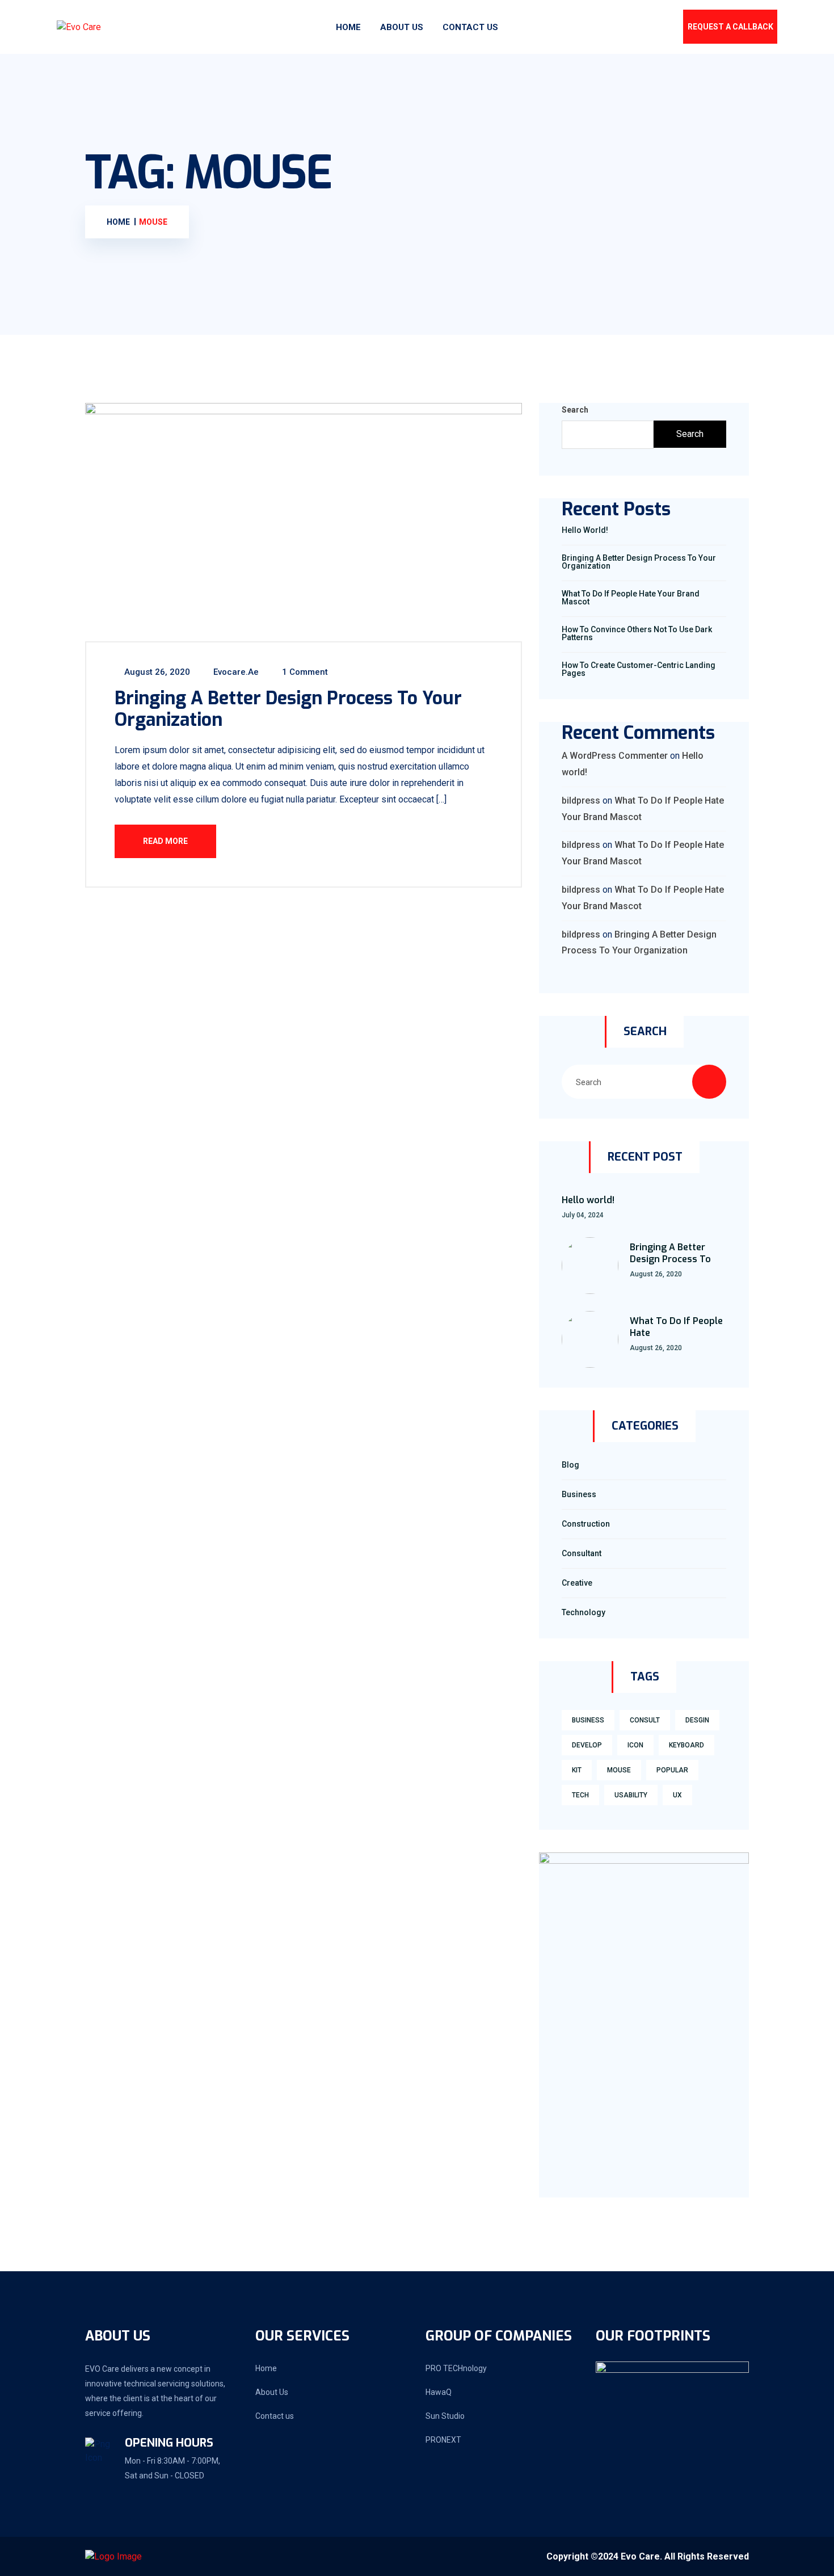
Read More (165, 841)
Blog (570, 1465)
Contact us (470, 27)
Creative (577, 1583)
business (588, 1720)
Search (575, 410)
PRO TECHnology (456, 2368)
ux (677, 1795)
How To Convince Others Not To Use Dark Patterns (637, 633)
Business (579, 1494)
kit (577, 1770)
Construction (586, 1524)
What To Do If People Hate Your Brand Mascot (631, 598)
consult (645, 1720)
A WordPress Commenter (615, 756)
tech (580, 1795)
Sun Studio (445, 2416)
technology (584, 1612)
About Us (402, 27)
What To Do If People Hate (676, 1327)
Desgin (697, 1720)
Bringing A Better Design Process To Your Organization (288, 709)
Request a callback (730, 27)
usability (631, 1795)
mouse (619, 1770)
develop (587, 1745)
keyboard (686, 1745)
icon (635, 1745)
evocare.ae (235, 672)
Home (348, 27)
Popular (672, 1770)
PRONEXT (443, 2440)
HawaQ (439, 2392)
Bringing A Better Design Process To (670, 1253)
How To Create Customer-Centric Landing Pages (639, 669)
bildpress (581, 800)
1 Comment (304, 672)
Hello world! (585, 530)
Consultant (582, 1553)
